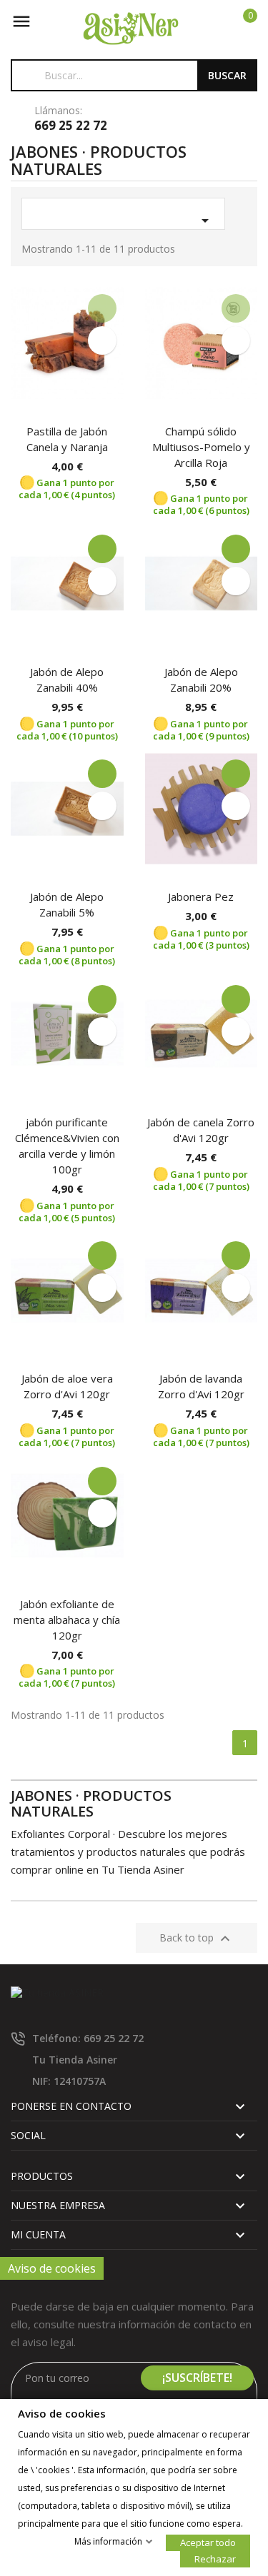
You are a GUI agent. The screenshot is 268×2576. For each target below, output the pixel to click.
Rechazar (215, 2559)
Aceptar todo (208, 2542)
